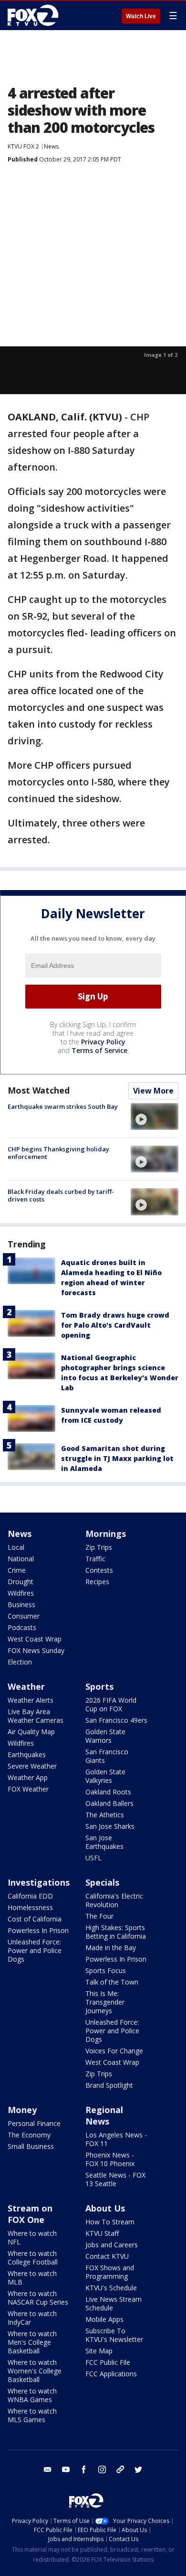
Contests (99, 1570)
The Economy (29, 2135)
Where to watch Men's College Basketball (32, 2342)
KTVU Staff (102, 2233)
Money (22, 2110)
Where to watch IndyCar (32, 2318)
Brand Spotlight (109, 2085)
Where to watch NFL (32, 2238)
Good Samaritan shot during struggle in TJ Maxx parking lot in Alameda (117, 1458)
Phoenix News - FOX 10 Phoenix (110, 2159)
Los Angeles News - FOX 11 (116, 2139)
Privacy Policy (103, 1042)
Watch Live (141, 16)
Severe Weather (32, 1766)
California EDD (30, 1896)
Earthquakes (27, 1755)
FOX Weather (28, 1789)
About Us (105, 2208)
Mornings (106, 1534)
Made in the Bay (111, 1948)
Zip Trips (99, 1547)
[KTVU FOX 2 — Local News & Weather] (35, 15)
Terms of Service (99, 1050)
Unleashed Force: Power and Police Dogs (35, 1950)
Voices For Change (114, 2051)
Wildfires (21, 1593)
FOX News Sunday (36, 1650)
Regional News (104, 2115)
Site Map (99, 2351)
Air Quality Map (31, 1732)
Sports (99, 1686)
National (21, 1559)
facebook (84, 2469)
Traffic (95, 1559)
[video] (155, 1116)
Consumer (24, 1616)
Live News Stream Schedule (114, 2303)
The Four (99, 1916)
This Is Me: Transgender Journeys (105, 2002)
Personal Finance (34, 2123)
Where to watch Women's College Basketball (35, 2371)
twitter (138, 2469)
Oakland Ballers (109, 1803)
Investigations (39, 1882)
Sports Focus (106, 1970)
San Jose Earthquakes (104, 1842)
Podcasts (22, 1627)
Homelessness (30, 1907)
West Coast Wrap (35, 1639)
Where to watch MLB (32, 2278)
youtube (66, 2469)
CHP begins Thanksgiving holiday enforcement (58, 1153)
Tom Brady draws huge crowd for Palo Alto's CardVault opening (115, 1325)
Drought (21, 1582)
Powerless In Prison (38, 1930)
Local (16, 1547)
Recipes (97, 1582)
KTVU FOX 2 (23, 146)
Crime (17, 1570)
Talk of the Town (112, 1982)
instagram (102, 2469)
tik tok (120, 2469)
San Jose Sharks (110, 1826)
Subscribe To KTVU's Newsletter (114, 2335)
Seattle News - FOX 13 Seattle (115, 2179)
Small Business (31, 2146)
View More (153, 1091)
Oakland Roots (108, 1792)
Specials (102, 1882)
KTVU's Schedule (111, 2288)
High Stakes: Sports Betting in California (116, 1932)
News (51, 146)
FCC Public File (108, 2362)
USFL (93, 1858)
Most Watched (39, 1090)
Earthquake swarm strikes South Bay (63, 1106)
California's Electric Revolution (114, 1900)
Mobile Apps (104, 2319)
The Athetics (105, 1815)
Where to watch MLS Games (32, 2415)
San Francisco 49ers (116, 1720)
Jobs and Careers (112, 2245)
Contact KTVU (107, 2256)
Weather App (28, 1777)
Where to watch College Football (33, 2258)
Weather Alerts (31, 1700)
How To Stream (110, 2222)
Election (20, 1662)
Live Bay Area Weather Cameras (36, 1716)
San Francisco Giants (107, 1756)
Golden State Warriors (105, 1736)
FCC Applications (111, 2374)
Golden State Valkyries (105, 1776)
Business (21, 1605)
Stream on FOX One (30, 2214)
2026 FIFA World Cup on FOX (111, 1704)
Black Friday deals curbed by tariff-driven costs (61, 1195)
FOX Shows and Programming (110, 2272)
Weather (26, 1686)
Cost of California (35, 1919)
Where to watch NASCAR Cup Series (38, 2298)
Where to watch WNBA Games (32, 2395)
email (48, 2469)
